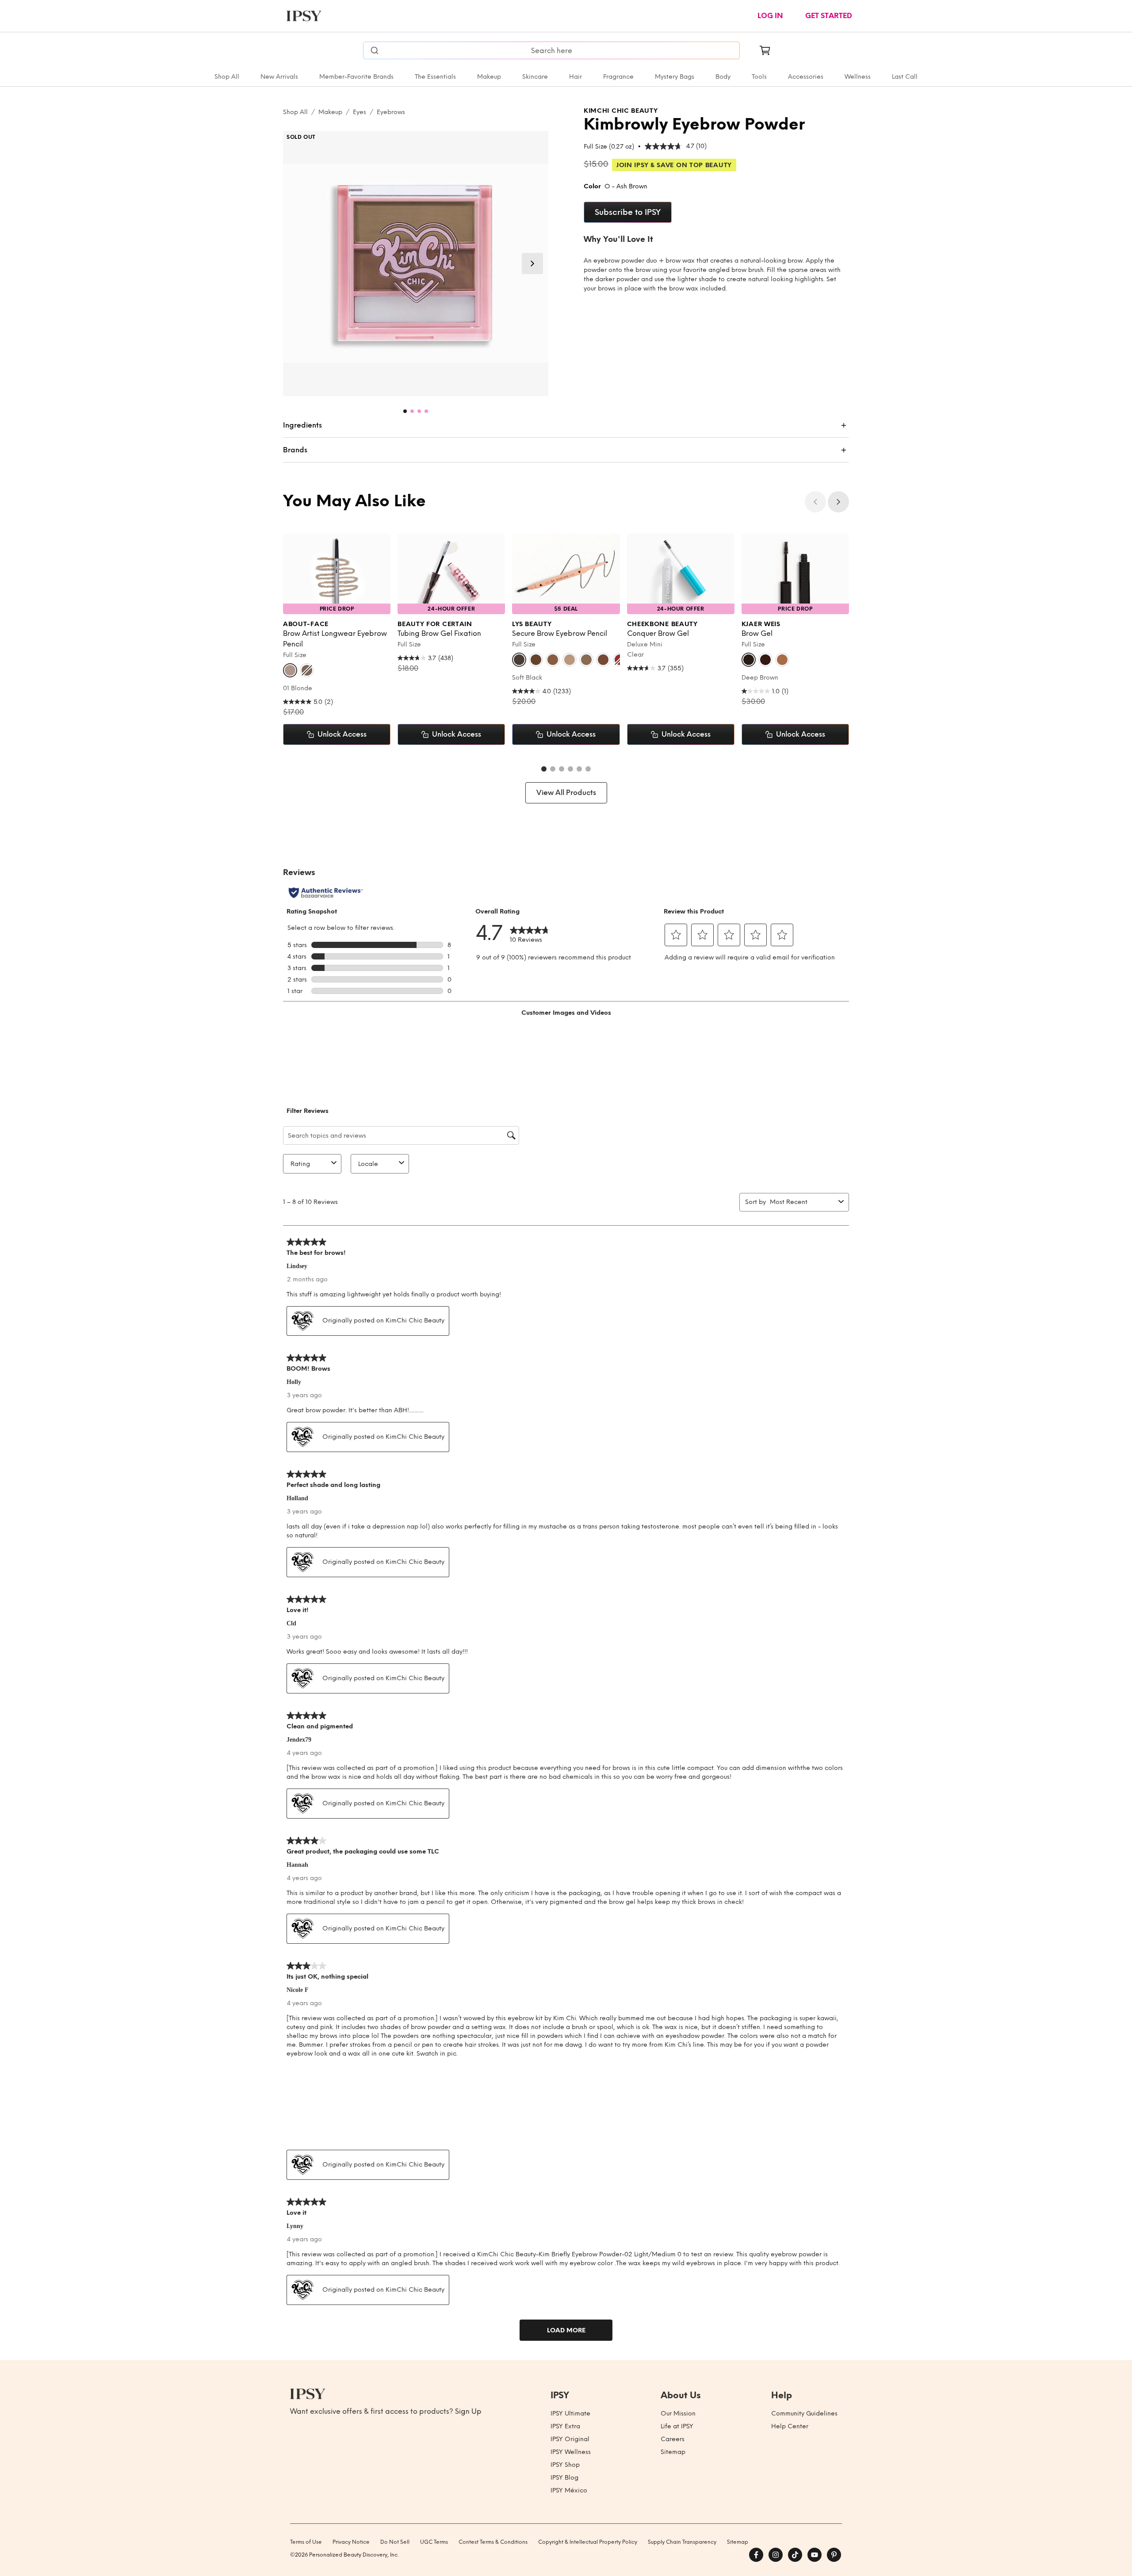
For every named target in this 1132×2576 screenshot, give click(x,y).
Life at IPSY (677, 2426)
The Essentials (435, 77)
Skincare (535, 77)
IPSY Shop (565, 2465)
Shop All (227, 77)
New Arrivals (279, 77)
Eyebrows (391, 112)
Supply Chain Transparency (682, 2542)
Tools (759, 77)
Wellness (858, 77)
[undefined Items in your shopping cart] (765, 50)
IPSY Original (570, 2439)
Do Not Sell (395, 2542)
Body (723, 77)
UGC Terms (434, 2542)
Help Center (790, 2426)
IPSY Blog (564, 2478)
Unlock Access (342, 734)
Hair (576, 77)
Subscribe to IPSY (628, 212)
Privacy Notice (351, 2542)
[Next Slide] (532, 264)
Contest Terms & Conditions (493, 2542)
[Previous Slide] (815, 502)
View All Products (566, 793)
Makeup (489, 77)
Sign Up (468, 2411)
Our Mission (678, 2414)
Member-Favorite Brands (356, 77)
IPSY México (569, 2490)
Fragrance (618, 77)
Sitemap (673, 2452)
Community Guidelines (804, 2414)
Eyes (359, 112)
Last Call (905, 77)
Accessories (806, 77)
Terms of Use (306, 2542)
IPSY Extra (565, 2426)
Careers (673, 2439)
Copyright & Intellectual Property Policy (588, 2542)
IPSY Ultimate (570, 2414)
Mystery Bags (675, 77)
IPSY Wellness (571, 2452)
